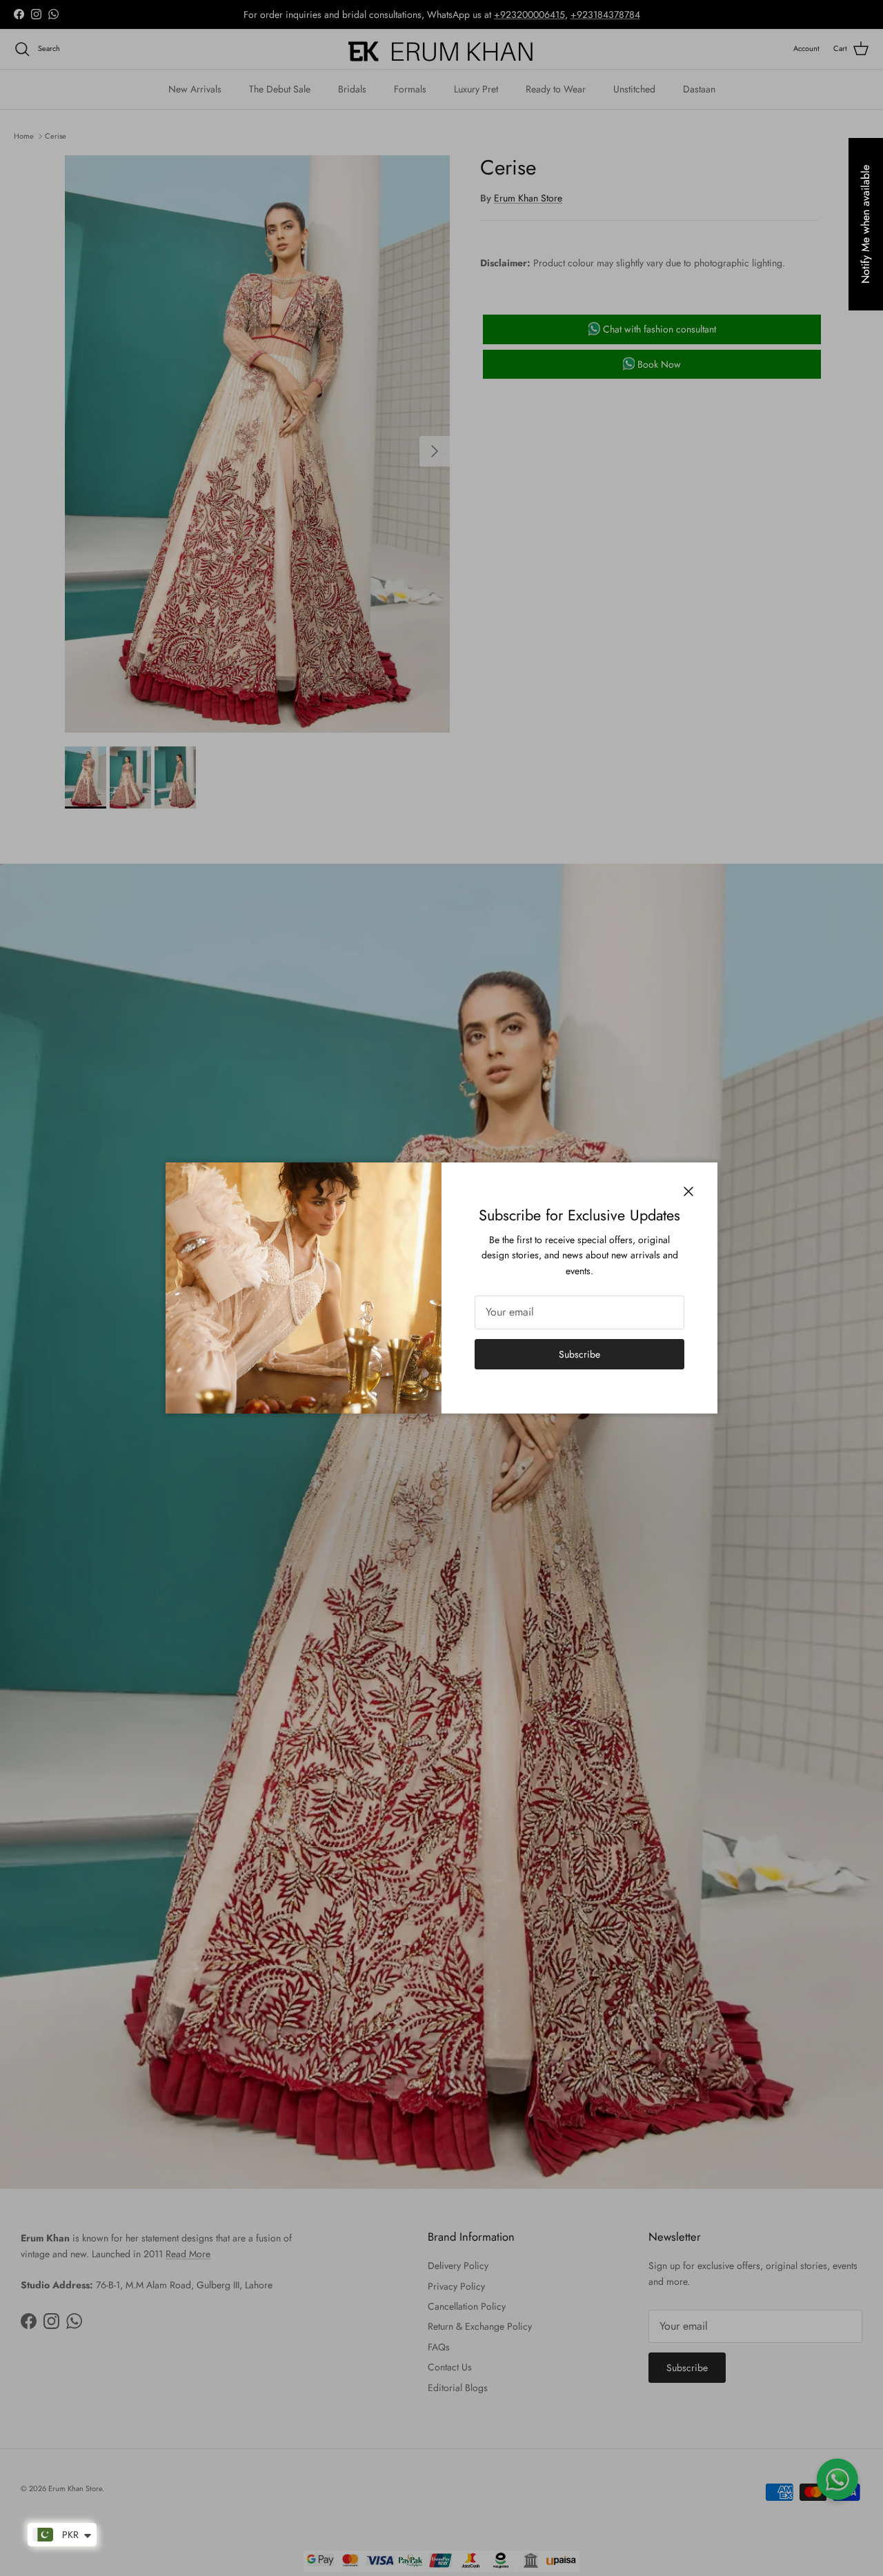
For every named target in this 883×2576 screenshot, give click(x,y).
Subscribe (579, 1354)
